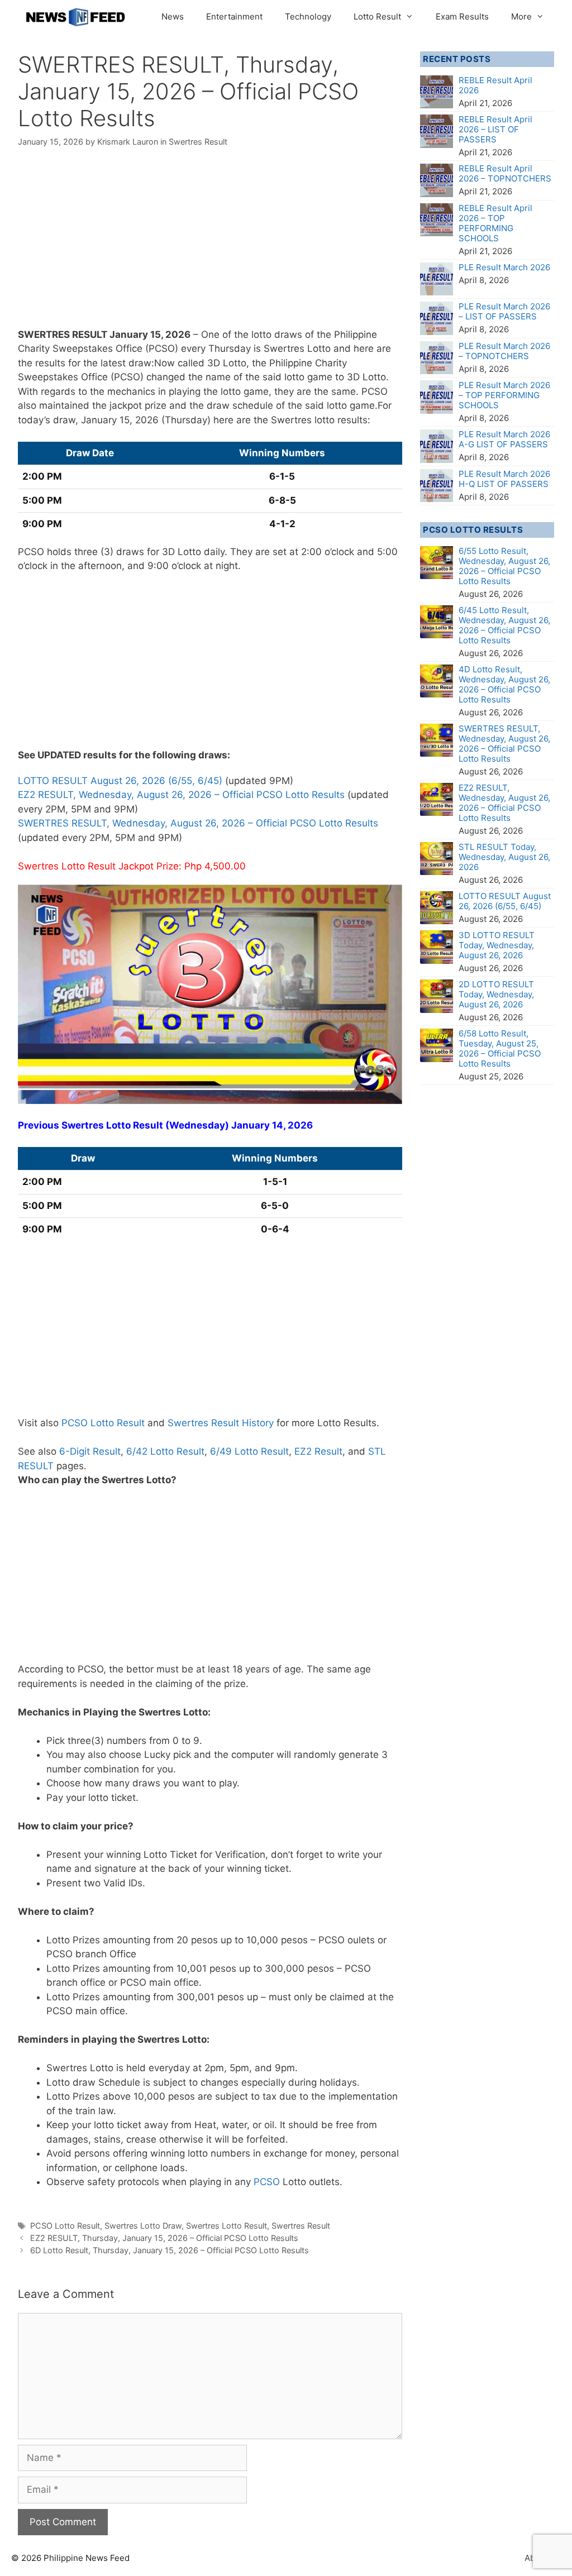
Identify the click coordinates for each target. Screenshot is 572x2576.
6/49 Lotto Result (249, 1451)
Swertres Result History (221, 1423)
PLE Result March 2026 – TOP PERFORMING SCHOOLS (504, 395)
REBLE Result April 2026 (495, 85)
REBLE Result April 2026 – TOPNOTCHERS (505, 173)
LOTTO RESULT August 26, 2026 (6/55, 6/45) (120, 781)
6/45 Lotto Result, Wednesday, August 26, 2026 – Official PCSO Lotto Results (504, 625)
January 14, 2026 (272, 1125)
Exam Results (462, 16)
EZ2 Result (318, 1451)
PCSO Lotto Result (103, 1423)
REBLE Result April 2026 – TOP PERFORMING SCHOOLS (495, 223)
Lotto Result (377, 16)
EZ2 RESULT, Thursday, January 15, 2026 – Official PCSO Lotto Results (164, 2238)
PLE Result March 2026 (504, 267)
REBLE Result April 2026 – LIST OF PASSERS (495, 129)
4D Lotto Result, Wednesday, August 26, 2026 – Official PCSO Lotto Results (504, 684)
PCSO (267, 2182)
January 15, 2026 (150, 334)
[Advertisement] (210, 245)
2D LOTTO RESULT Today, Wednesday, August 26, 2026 (496, 994)
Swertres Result (198, 142)
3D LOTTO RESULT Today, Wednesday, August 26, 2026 (497, 945)
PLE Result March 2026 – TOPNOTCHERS (504, 351)
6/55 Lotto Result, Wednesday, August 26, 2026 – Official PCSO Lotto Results (504, 566)
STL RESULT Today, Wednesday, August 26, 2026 (504, 857)
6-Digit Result (90, 1451)
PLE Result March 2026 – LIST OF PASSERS (504, 311)
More (521, 16)
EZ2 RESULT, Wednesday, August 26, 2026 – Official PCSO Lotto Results (181, 795)
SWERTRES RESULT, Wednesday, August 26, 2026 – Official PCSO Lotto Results (198, 823)
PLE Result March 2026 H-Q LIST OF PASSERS (504, 479)
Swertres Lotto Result (227, 2226)
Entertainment (234, 16)
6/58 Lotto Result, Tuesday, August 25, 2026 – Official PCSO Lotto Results (500, 1048)
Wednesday (197, 1125)
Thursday (230, 348)
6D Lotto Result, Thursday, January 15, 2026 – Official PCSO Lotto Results (170, 2250)
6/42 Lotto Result (165, 1451)
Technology (308, 16)
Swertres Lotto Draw (143, 2226)
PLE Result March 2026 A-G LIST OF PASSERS (504, 439)
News (173, 16)
